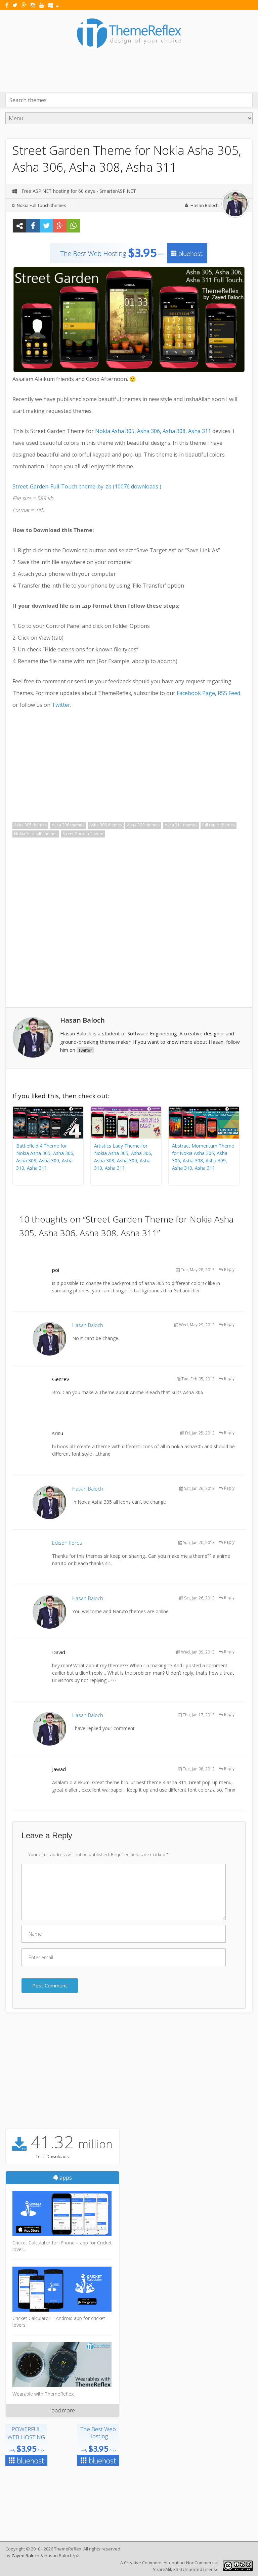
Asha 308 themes (106, 825)
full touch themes (219, 825)
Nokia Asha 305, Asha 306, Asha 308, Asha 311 (153, 431)
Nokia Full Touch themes (41, 205)
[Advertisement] (128, 68)
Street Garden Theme (83, 834)
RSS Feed (229, 693)
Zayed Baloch (25, 2556)
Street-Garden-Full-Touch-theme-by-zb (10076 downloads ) (87, 486)
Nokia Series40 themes (36, 834)
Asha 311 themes (181, 825)
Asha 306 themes (68, 825)
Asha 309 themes (143, 825)
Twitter (61, 705)
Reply (229, 1269)
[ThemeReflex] (129, 48)
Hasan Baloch (205, 205)
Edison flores (67, 1543)
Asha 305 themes (30, 825)
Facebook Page (196, 693)
